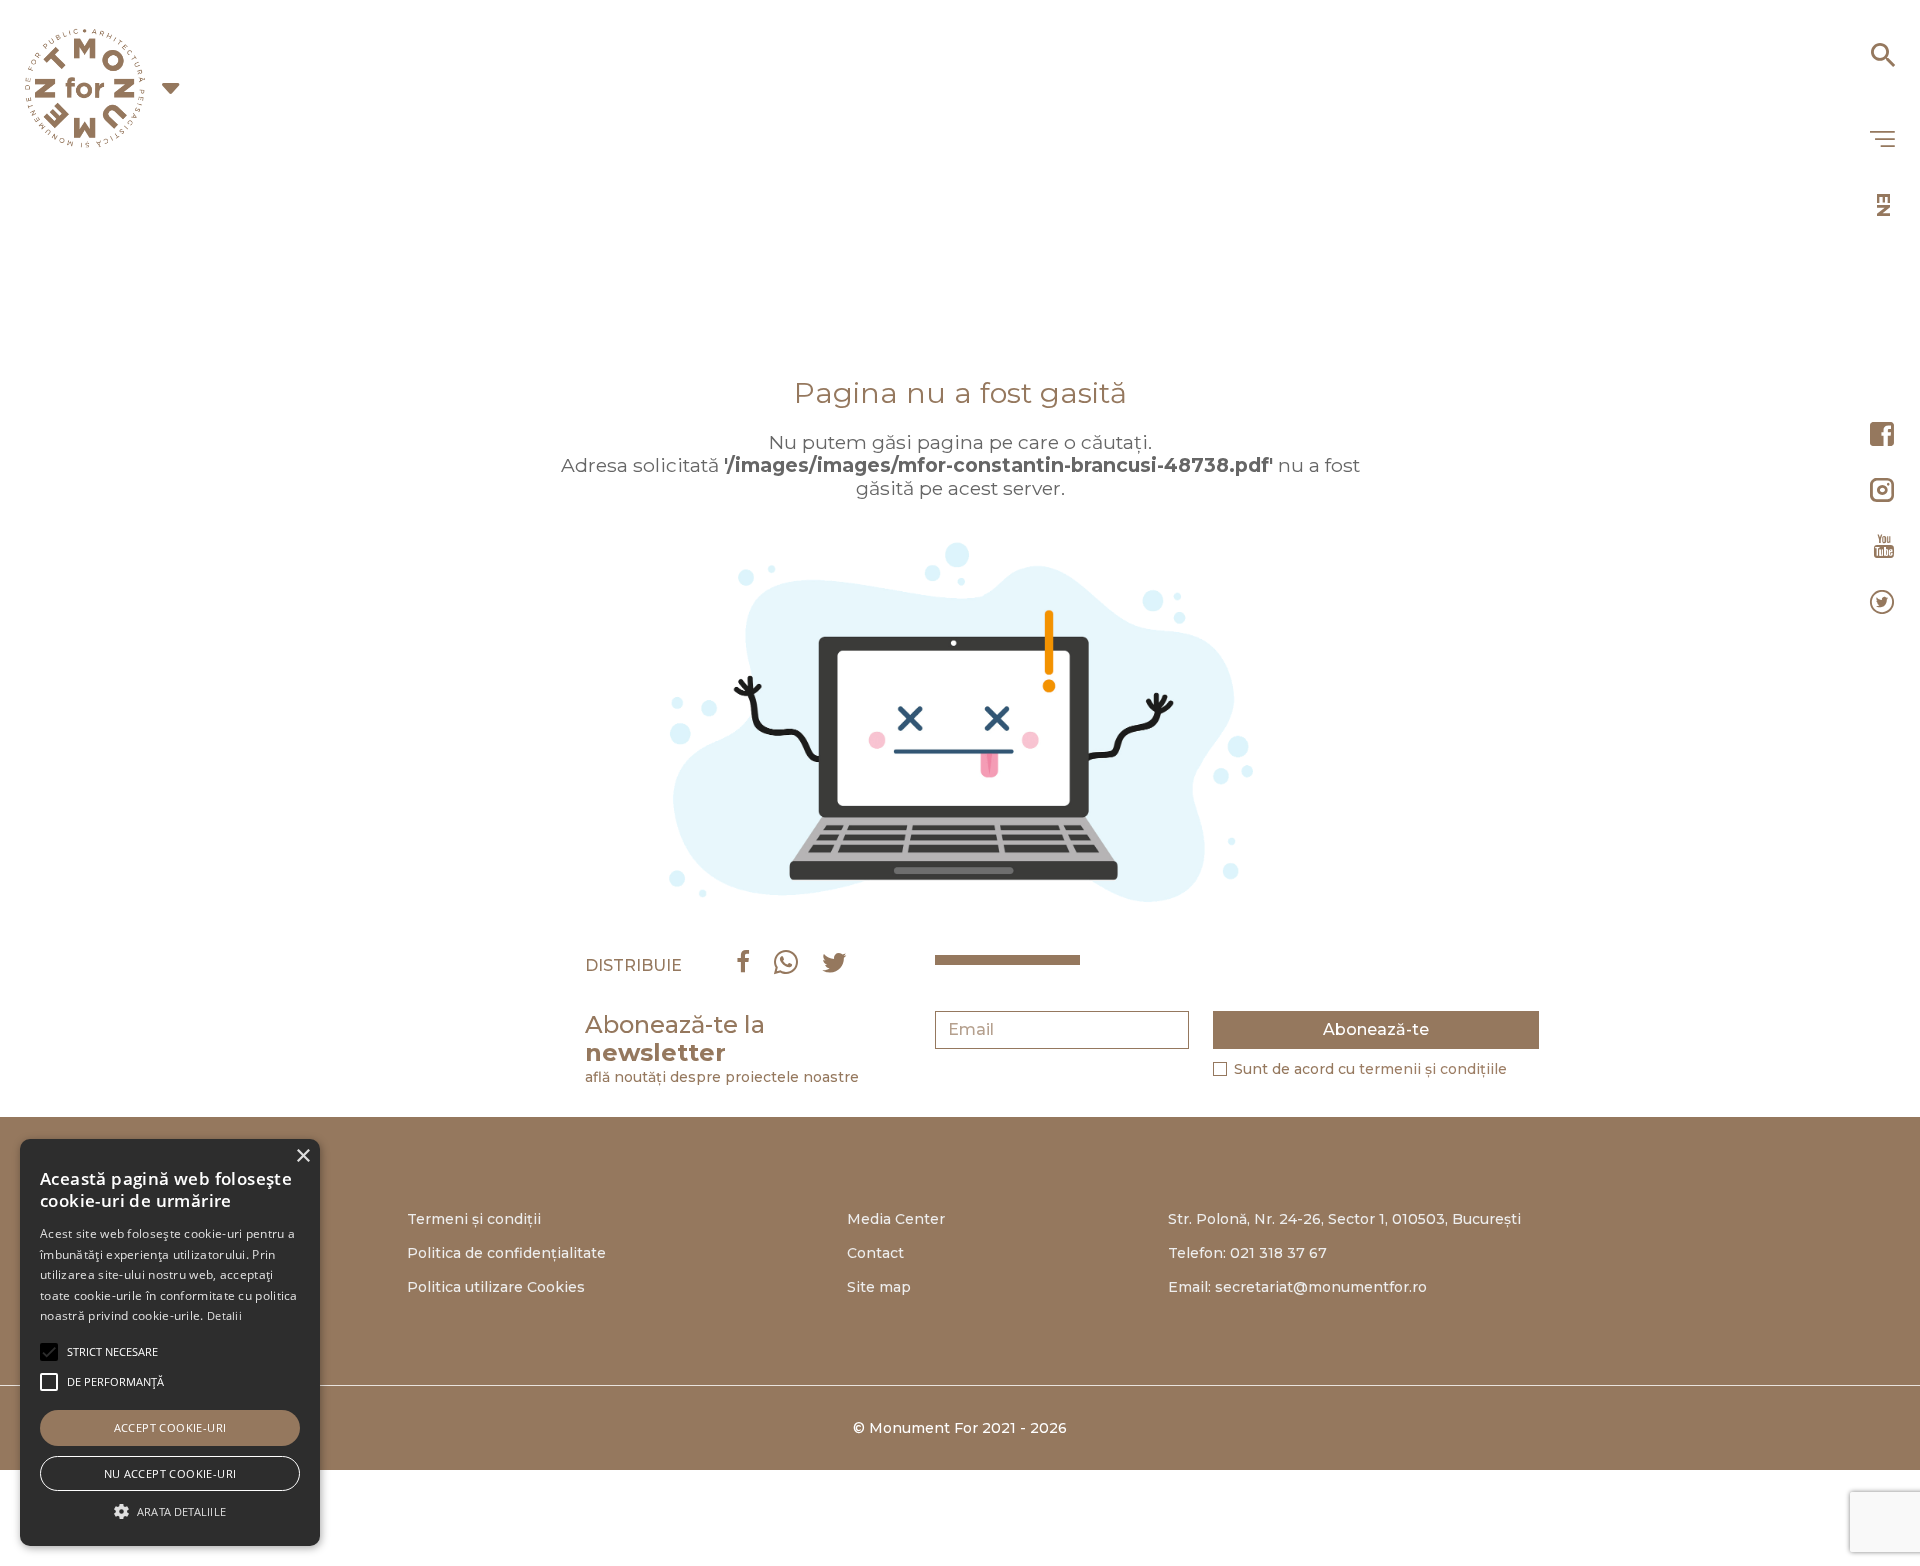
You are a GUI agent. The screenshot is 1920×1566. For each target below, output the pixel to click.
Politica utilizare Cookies (496, 1287)
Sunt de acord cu (1370, 1069)
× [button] (302, 1156)
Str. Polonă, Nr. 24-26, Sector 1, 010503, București (1344, 1219)
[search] (1882, 48)
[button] (112, 1352)
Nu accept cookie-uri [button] (170, 1473)
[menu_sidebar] (1882, 140)
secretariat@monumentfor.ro (1321, 1287)
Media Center (896, 1219)
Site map (879, 1287)
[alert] (170, 1342)
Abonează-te (1376, 1029)
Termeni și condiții (474, 1219)
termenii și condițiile (1433, 1069)
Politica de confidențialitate (506, 1253)
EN (1883, 205)
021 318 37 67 (1278, 1253)
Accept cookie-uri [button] (170, 1427)
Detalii (224, 1315)
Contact (875, 1253)
